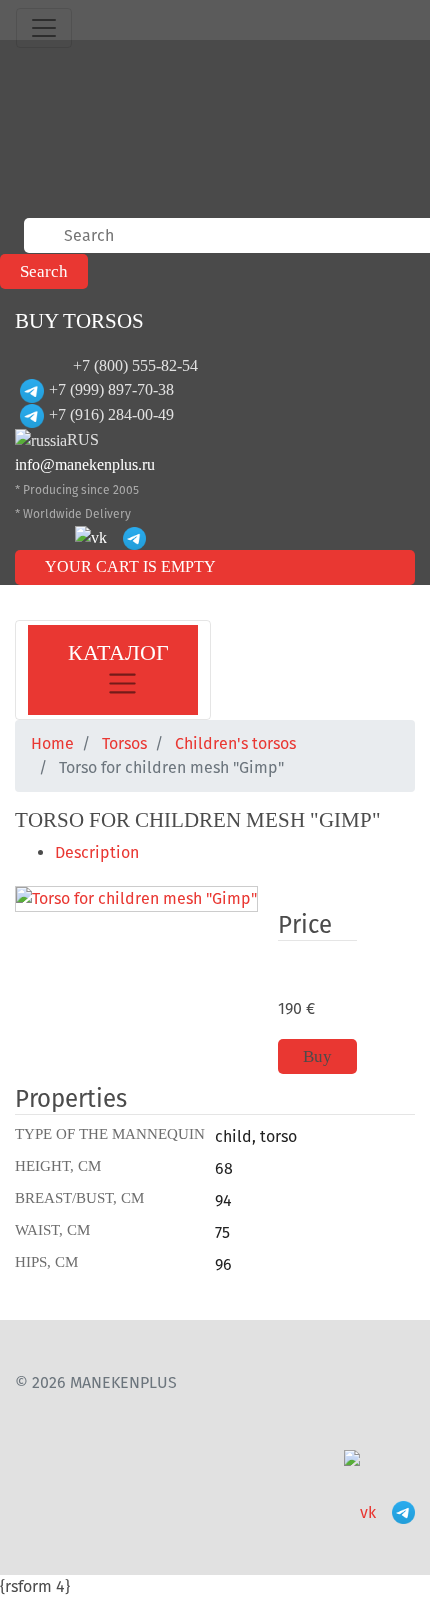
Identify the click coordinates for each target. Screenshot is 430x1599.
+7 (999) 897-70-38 (111, 389)
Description (97, 852)
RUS (83, 439)
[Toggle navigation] (44, 28)
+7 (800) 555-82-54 (135, 365)
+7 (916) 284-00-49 (111, 414)
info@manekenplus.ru (85, 464)
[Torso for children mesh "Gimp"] (136, 900)
